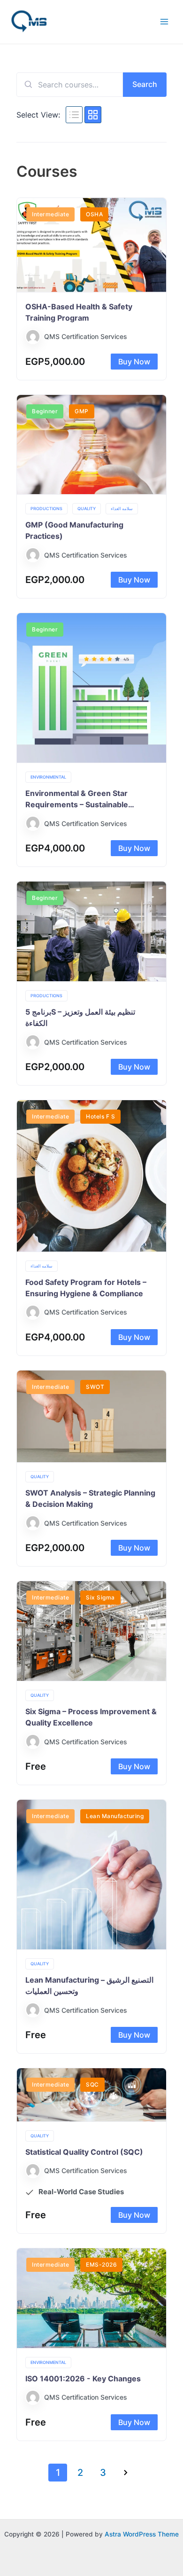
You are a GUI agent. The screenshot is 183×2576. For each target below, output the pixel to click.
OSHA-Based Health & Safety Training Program (79, 312)
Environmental (48, 777)
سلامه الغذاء (122, 508)
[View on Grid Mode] (93, 115)
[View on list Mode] (74, 115)
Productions (46, 508)
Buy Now (134, 362)
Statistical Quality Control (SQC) (84, 2152)
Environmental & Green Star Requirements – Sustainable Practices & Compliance (77, 799)
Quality (87, 508)
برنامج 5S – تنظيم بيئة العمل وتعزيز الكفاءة (80, 1017)
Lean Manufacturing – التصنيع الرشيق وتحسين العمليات (89, 1985)
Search (145, 84)
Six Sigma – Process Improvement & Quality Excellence (91, 1717)
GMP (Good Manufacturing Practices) (74, 530)
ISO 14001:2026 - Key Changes (83, 2379)
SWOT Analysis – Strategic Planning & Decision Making (90, 1498)
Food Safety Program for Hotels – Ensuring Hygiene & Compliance (86, 1288)
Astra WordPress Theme (142, 2534)
